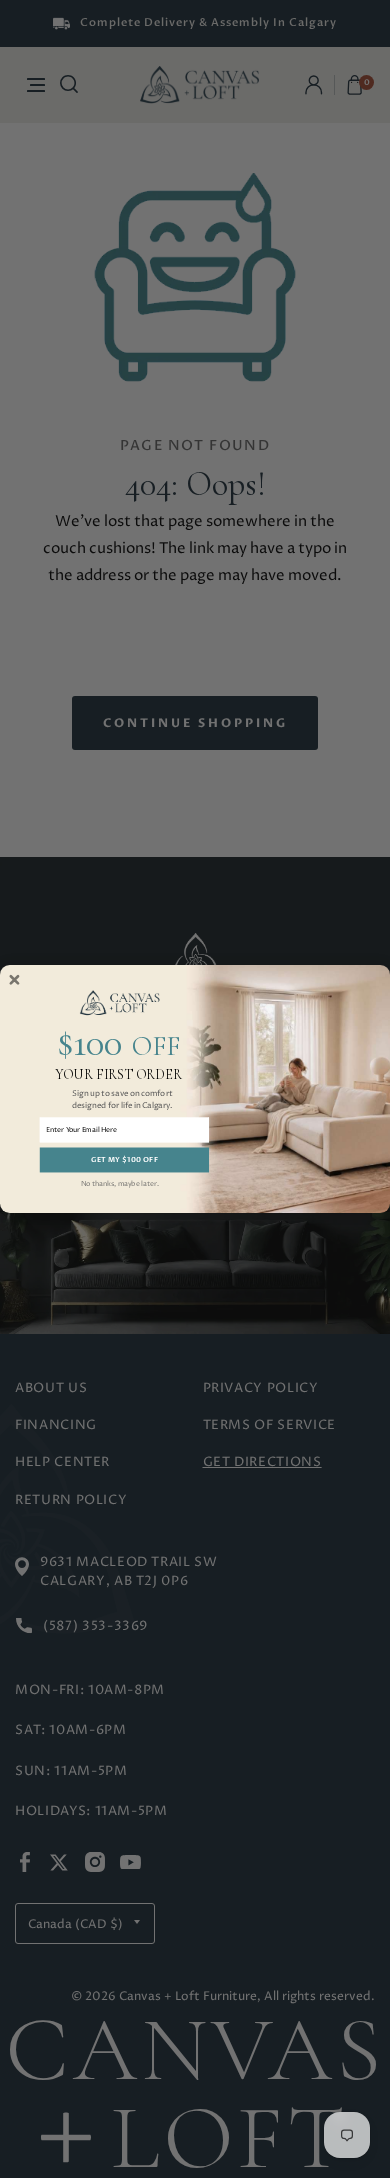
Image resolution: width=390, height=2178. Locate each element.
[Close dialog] (14, 980)
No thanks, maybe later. (120, 1183)
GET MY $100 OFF (124, 1160)
